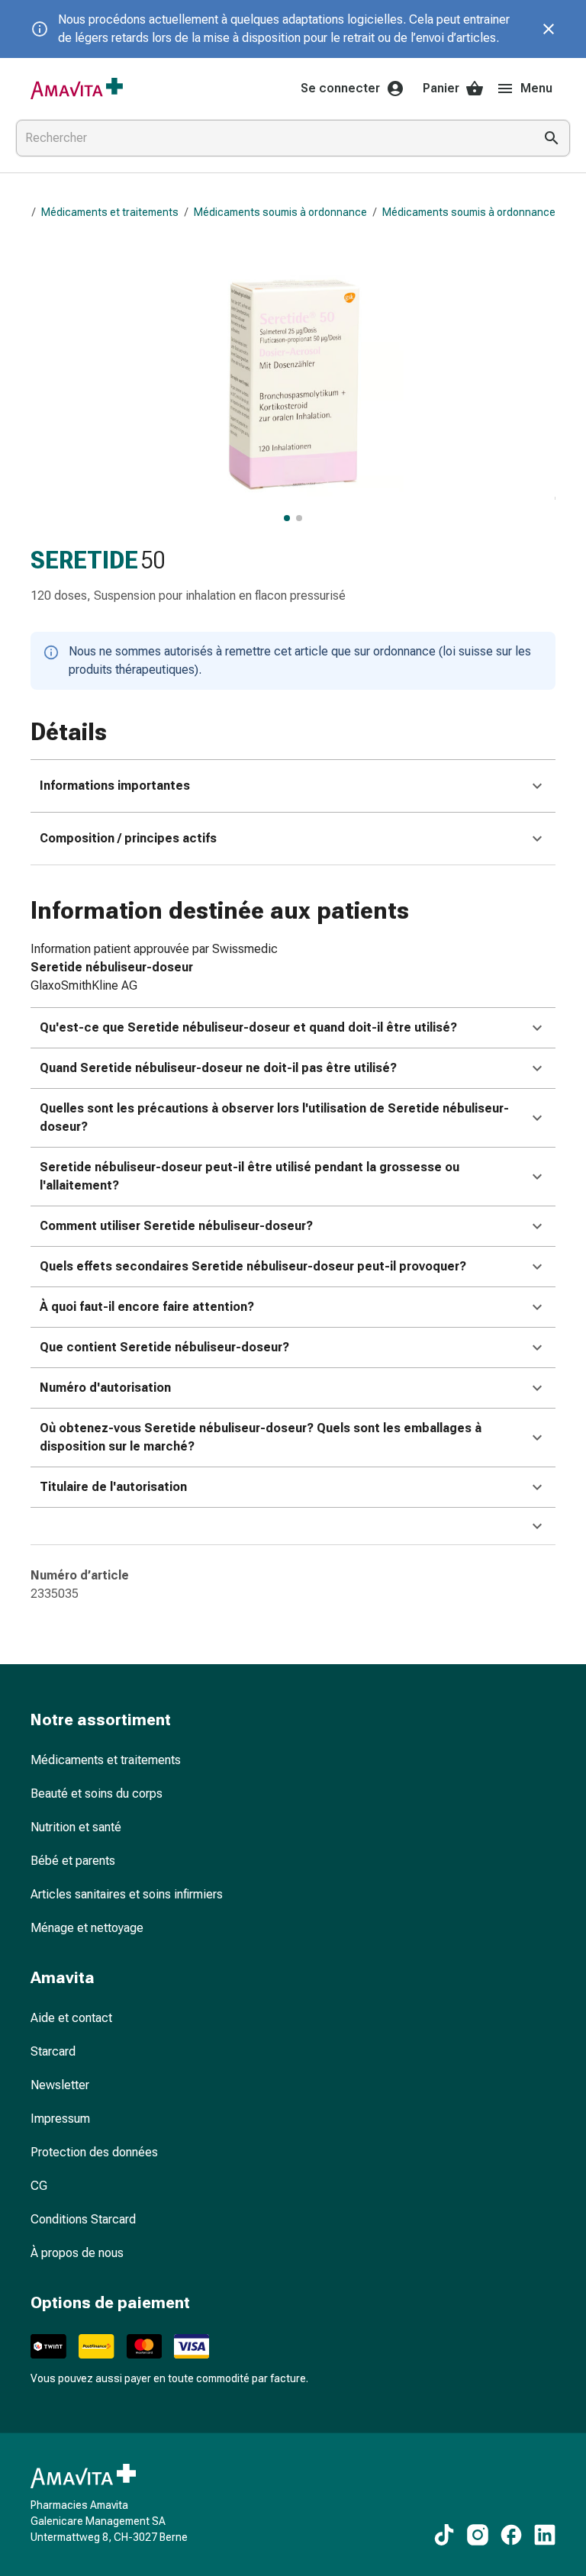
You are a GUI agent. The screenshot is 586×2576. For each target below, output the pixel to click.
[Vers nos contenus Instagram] (478, 2535)
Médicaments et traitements (110, 212)
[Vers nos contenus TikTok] (444, 2535)
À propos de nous (77, 2253)
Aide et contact (71, 2018)
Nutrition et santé (76, 1827)
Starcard (53, 2051)
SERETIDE (84, 560)
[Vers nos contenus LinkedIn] (545, 2535)
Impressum (60, 2119)
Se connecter (340, 88)
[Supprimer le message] (549, 29)
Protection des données (94, 2152)
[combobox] (272, 138)
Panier (441, 88)
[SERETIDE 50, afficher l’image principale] (287, 518)
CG (39, 2186)
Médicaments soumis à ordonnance (280, 212)
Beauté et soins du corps (97, 1794)
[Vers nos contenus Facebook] (511, 2535)
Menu (536, 88)
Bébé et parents (73, 1861)
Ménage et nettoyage (87, 1928)
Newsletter (60, 2085)
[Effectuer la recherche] (552, 138)
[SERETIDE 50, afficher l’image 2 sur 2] (299, 518)
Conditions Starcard (83, 2219)
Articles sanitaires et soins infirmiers (127, 1894)
